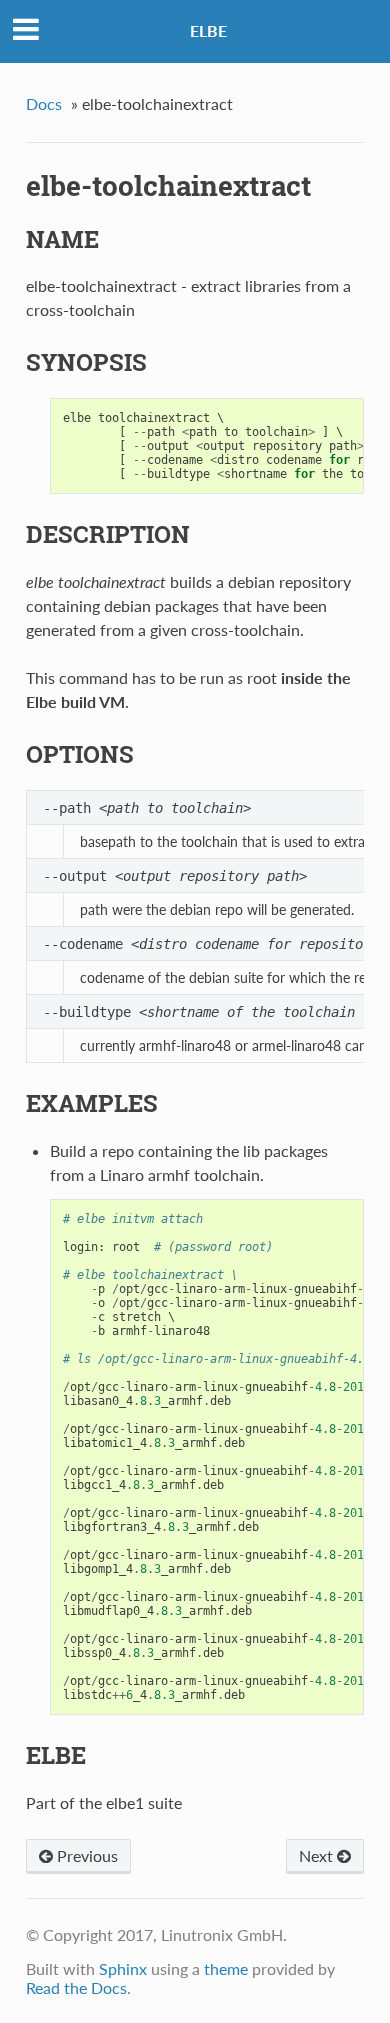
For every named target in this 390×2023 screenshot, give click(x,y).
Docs (44, 103)
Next (318, 1855)
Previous (85, 1855)
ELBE (208, 30)
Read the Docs (76, 1987)
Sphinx (123, 1968)
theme (226, 1968)
